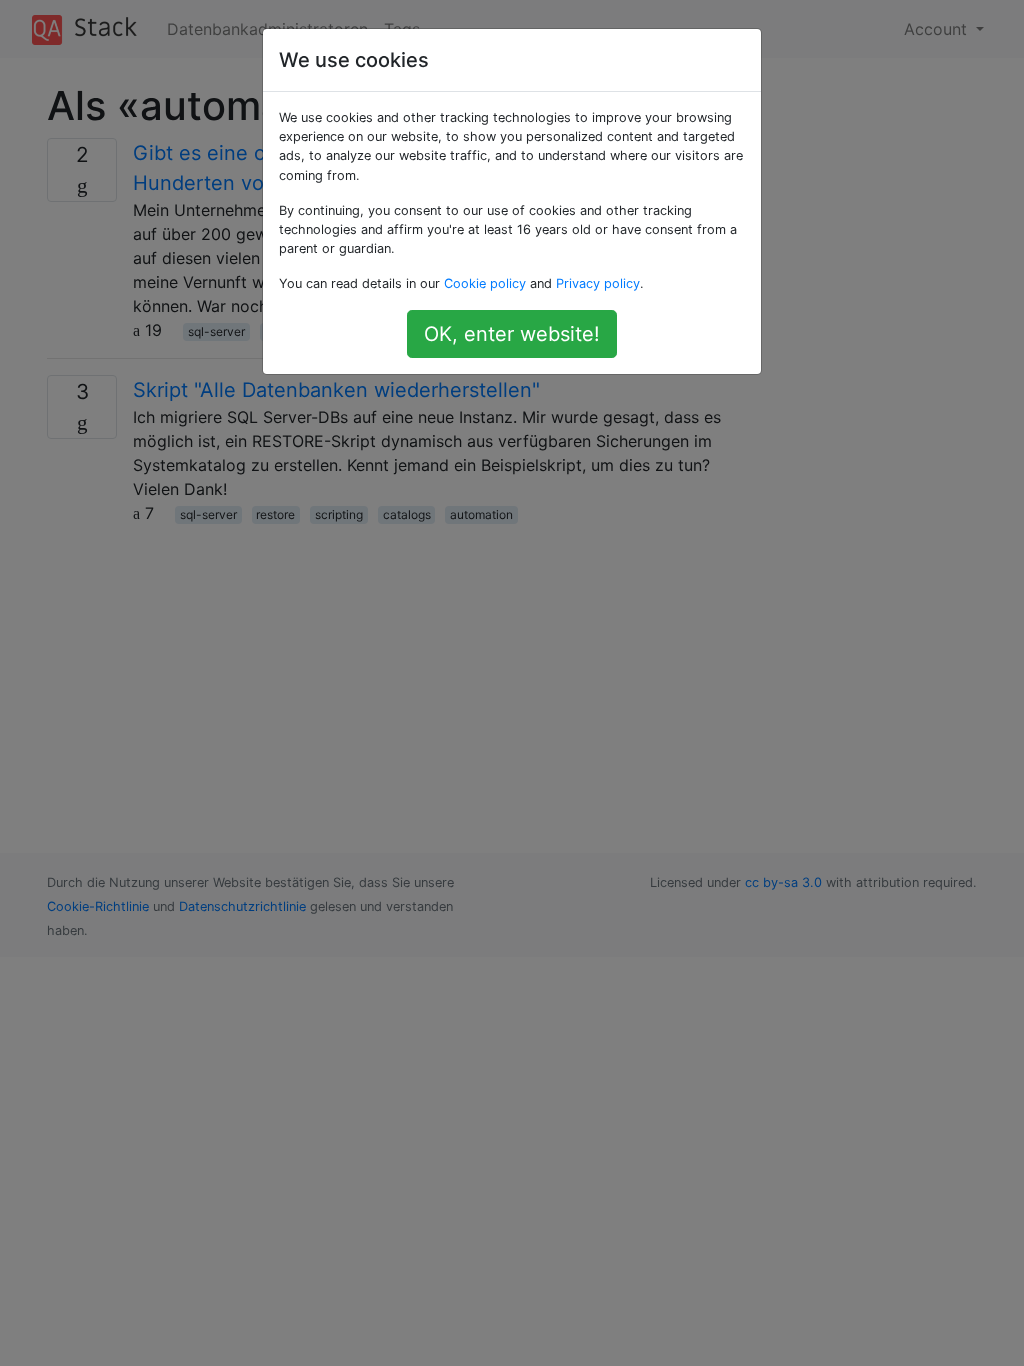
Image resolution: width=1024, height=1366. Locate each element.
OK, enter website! (512, 334)
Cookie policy (485, 283)
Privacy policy (598, 283)
